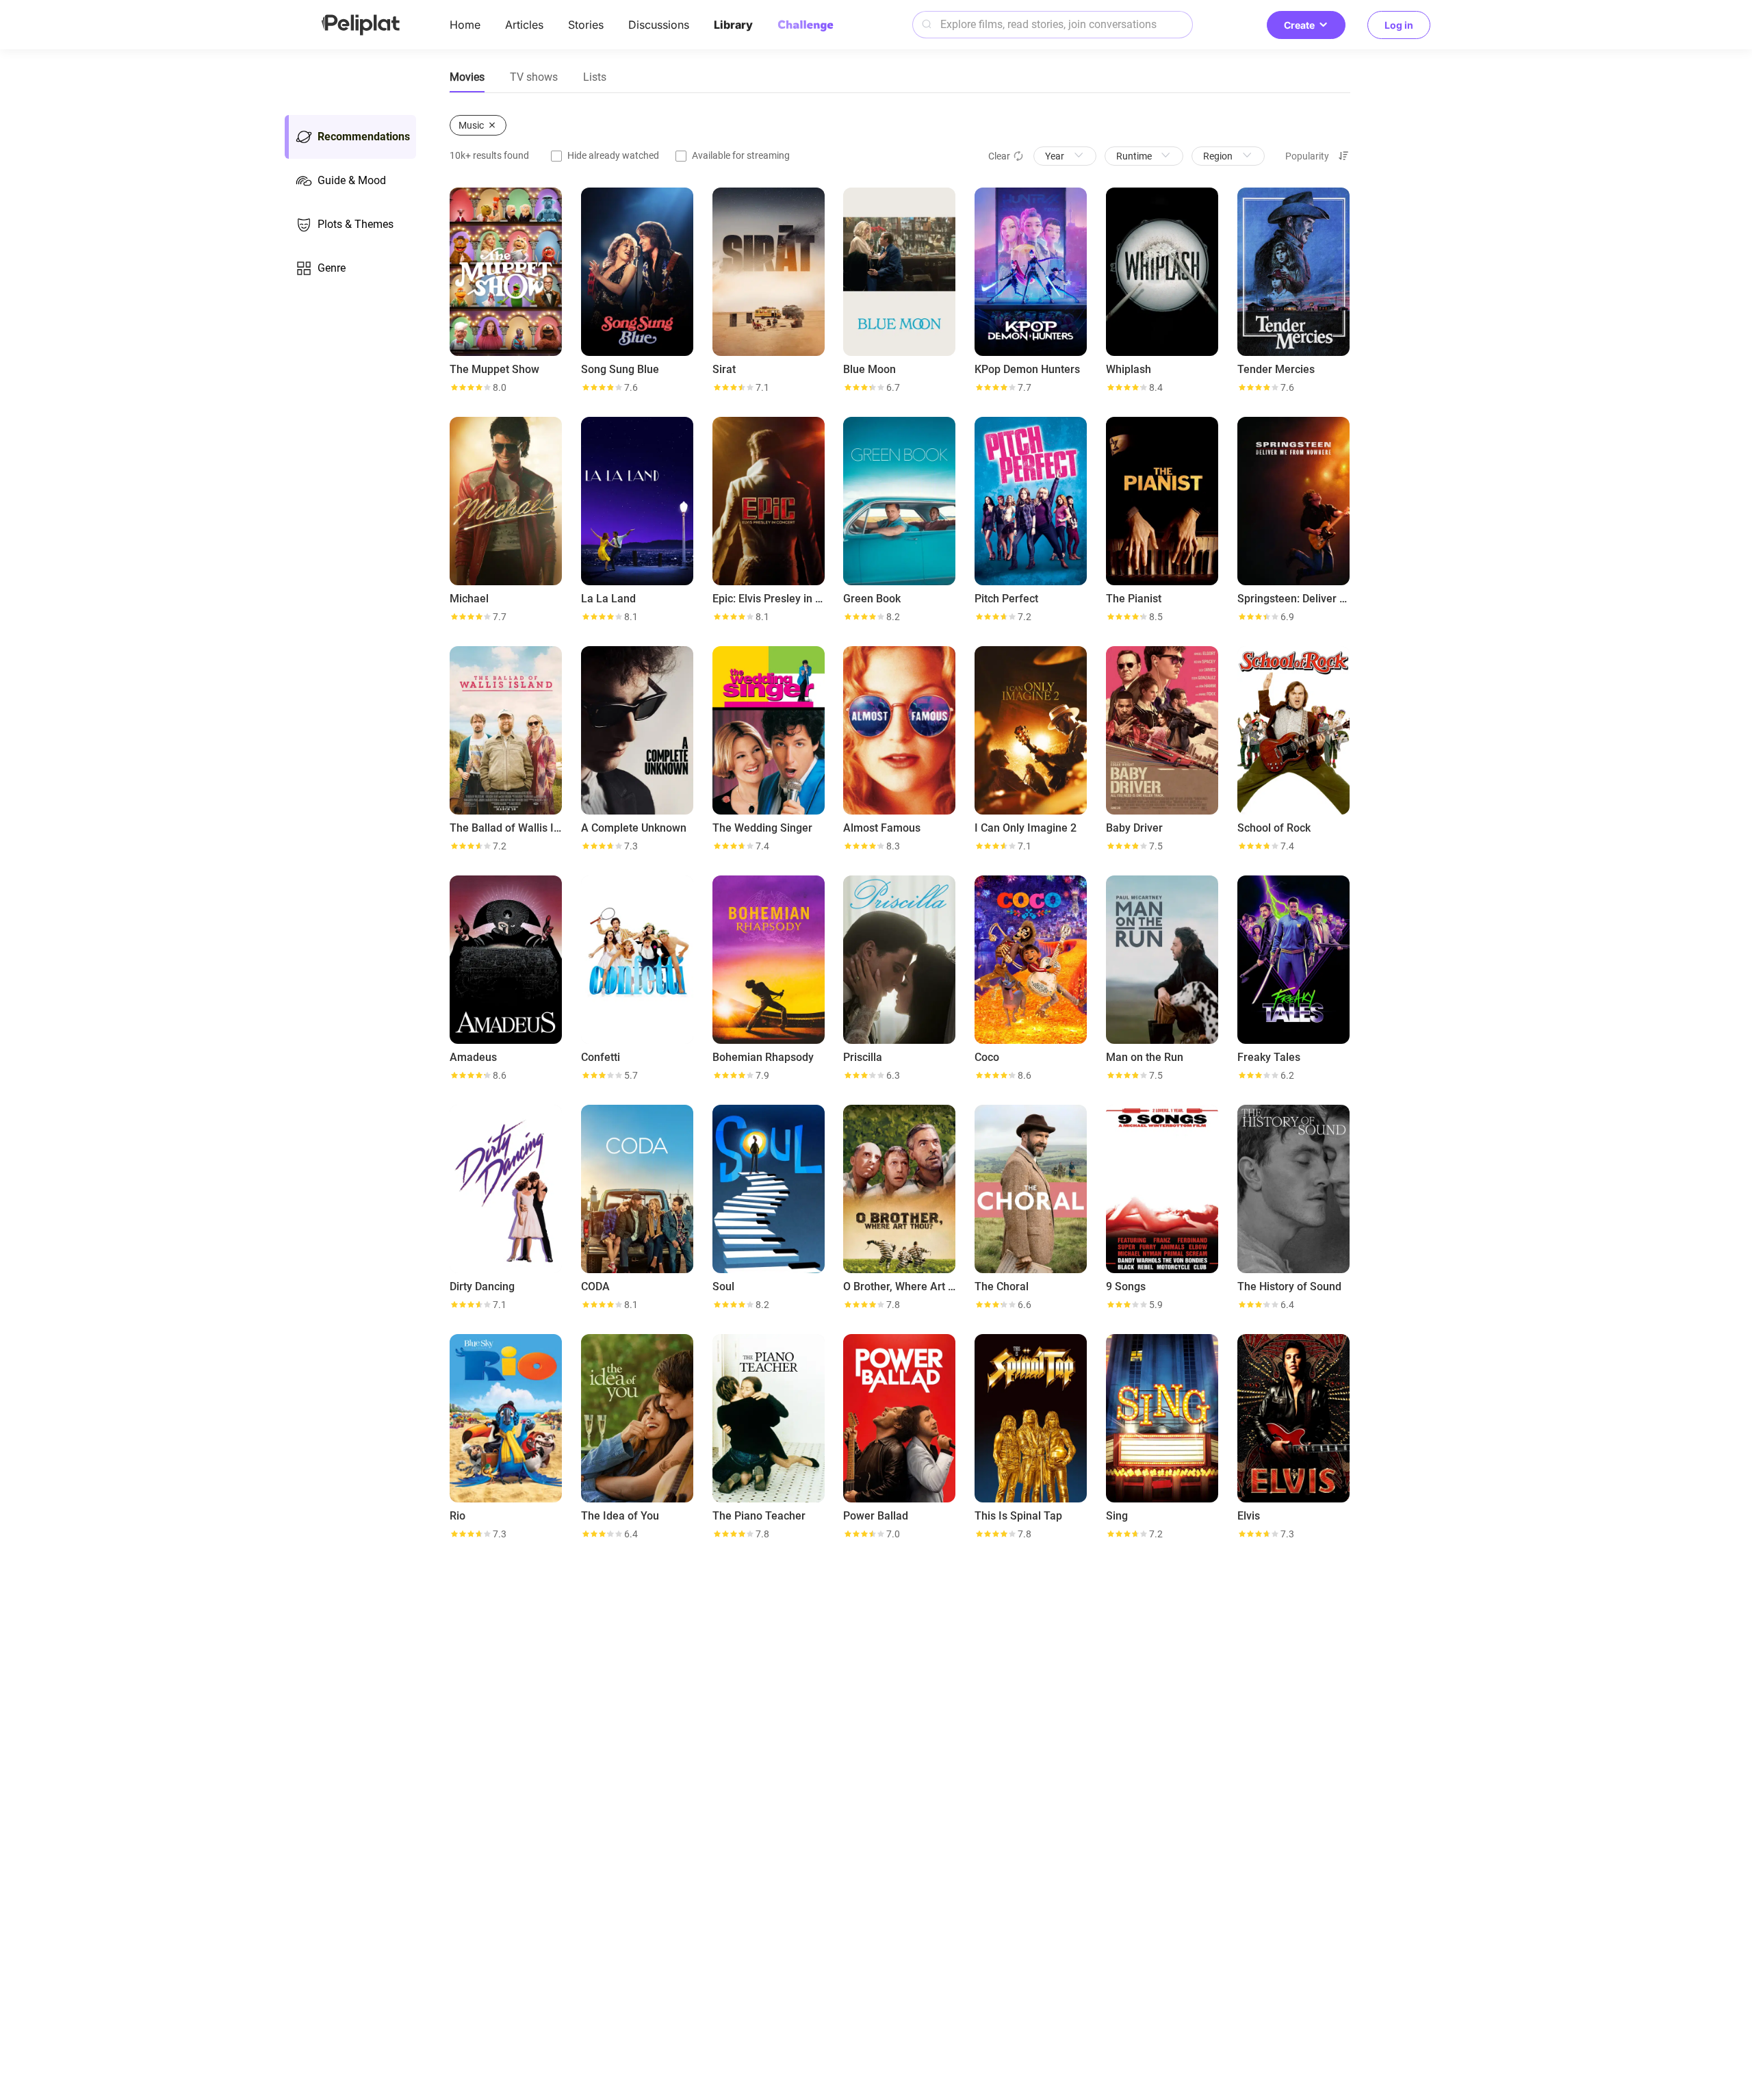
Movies (467, 77)
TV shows (534, 77)
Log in (1399, 25)
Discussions (659, 25)
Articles (524, 25)
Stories (586, 25)
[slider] (470, 387)
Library (733, 25)
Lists (595, 77)
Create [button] (1299, 25)
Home (465, 25)
